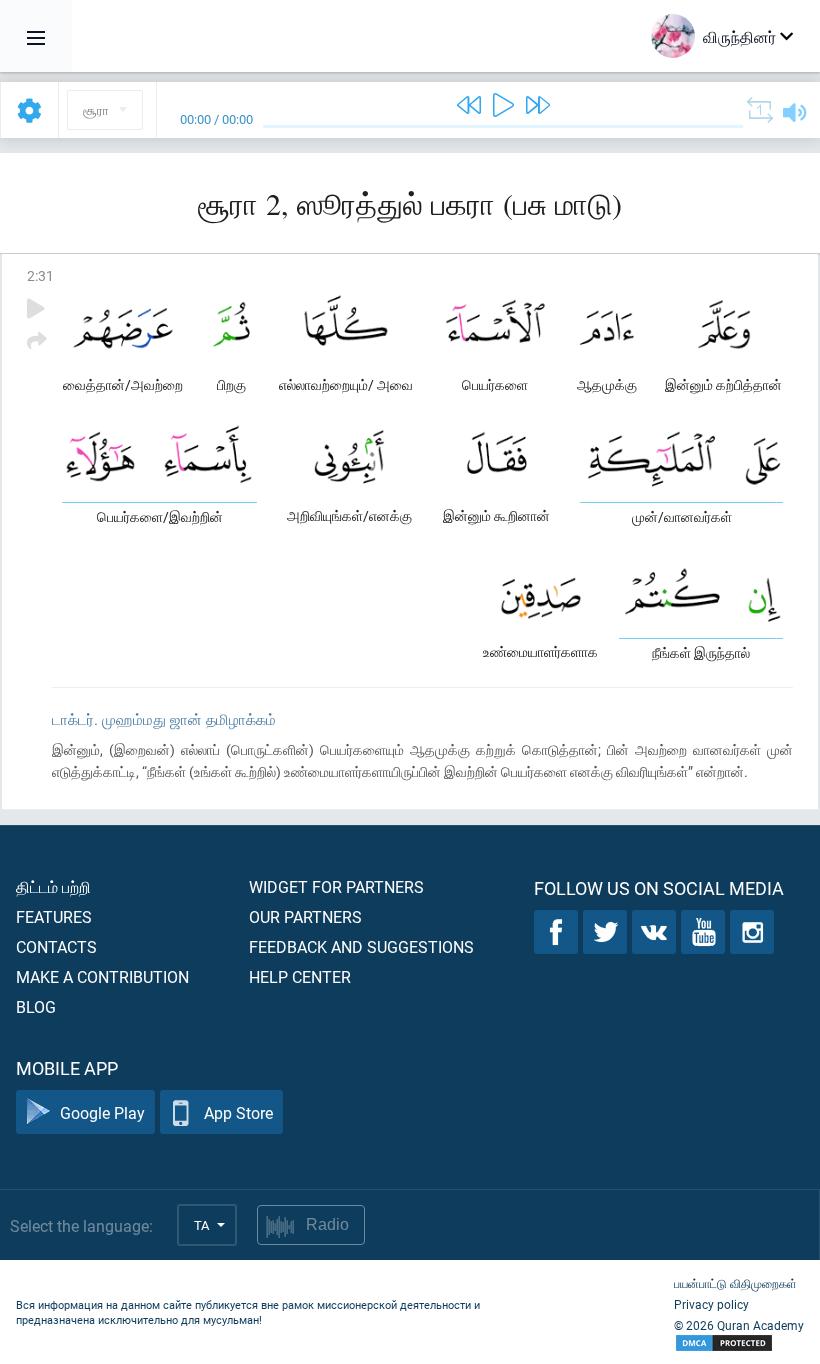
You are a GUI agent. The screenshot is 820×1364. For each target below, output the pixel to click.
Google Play (102, 1112)
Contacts (56, 946)
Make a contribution (102, 976)
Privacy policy (711, 1304)
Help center (300, 976)
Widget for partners (336, 886)
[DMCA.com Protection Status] (739, 1343)
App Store (238, 1112)
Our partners (305, 916)
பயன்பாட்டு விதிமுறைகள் (735, 1283)
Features (54, 916)
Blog (36, 1006)
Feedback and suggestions (361, 946)
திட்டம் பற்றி (53, 886)
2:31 (40, 275)
